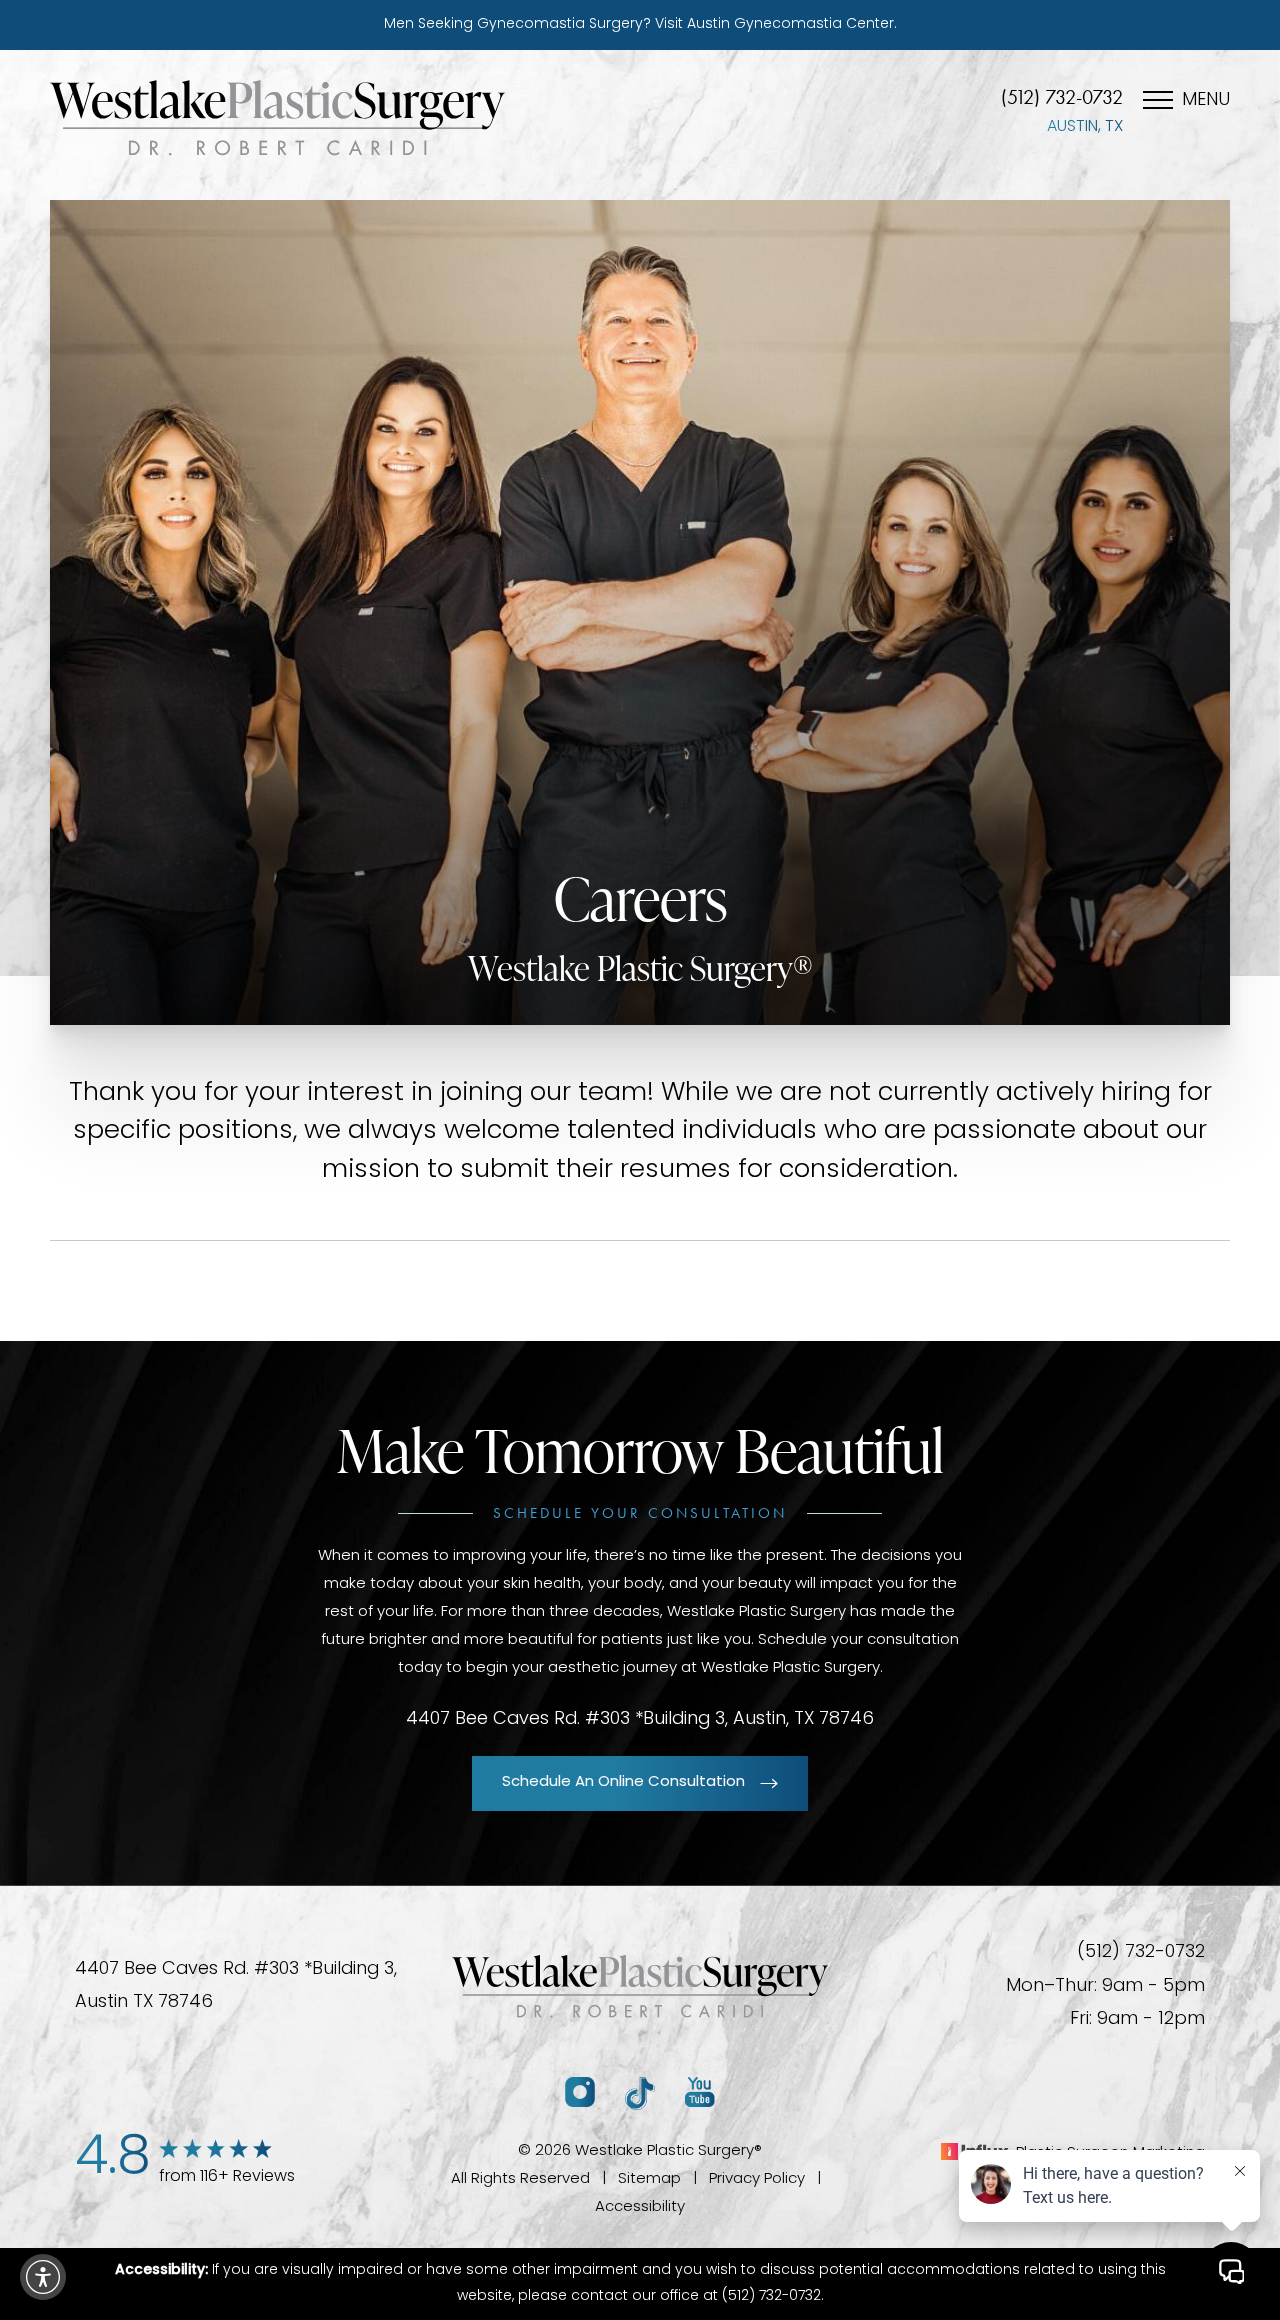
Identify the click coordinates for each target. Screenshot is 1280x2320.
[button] (43, 2277)
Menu (1206, 101)
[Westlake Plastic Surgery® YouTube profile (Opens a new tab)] (700, 2093)
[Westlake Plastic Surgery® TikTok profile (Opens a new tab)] (640, 2093)
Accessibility (640, 2207)
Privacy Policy (757, 2179)
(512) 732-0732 (1062, 97)
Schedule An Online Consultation (623, 1782)
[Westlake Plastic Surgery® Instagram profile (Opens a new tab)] (580, 2093)
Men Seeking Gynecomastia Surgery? (640, 24)
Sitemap (649, 2179)
